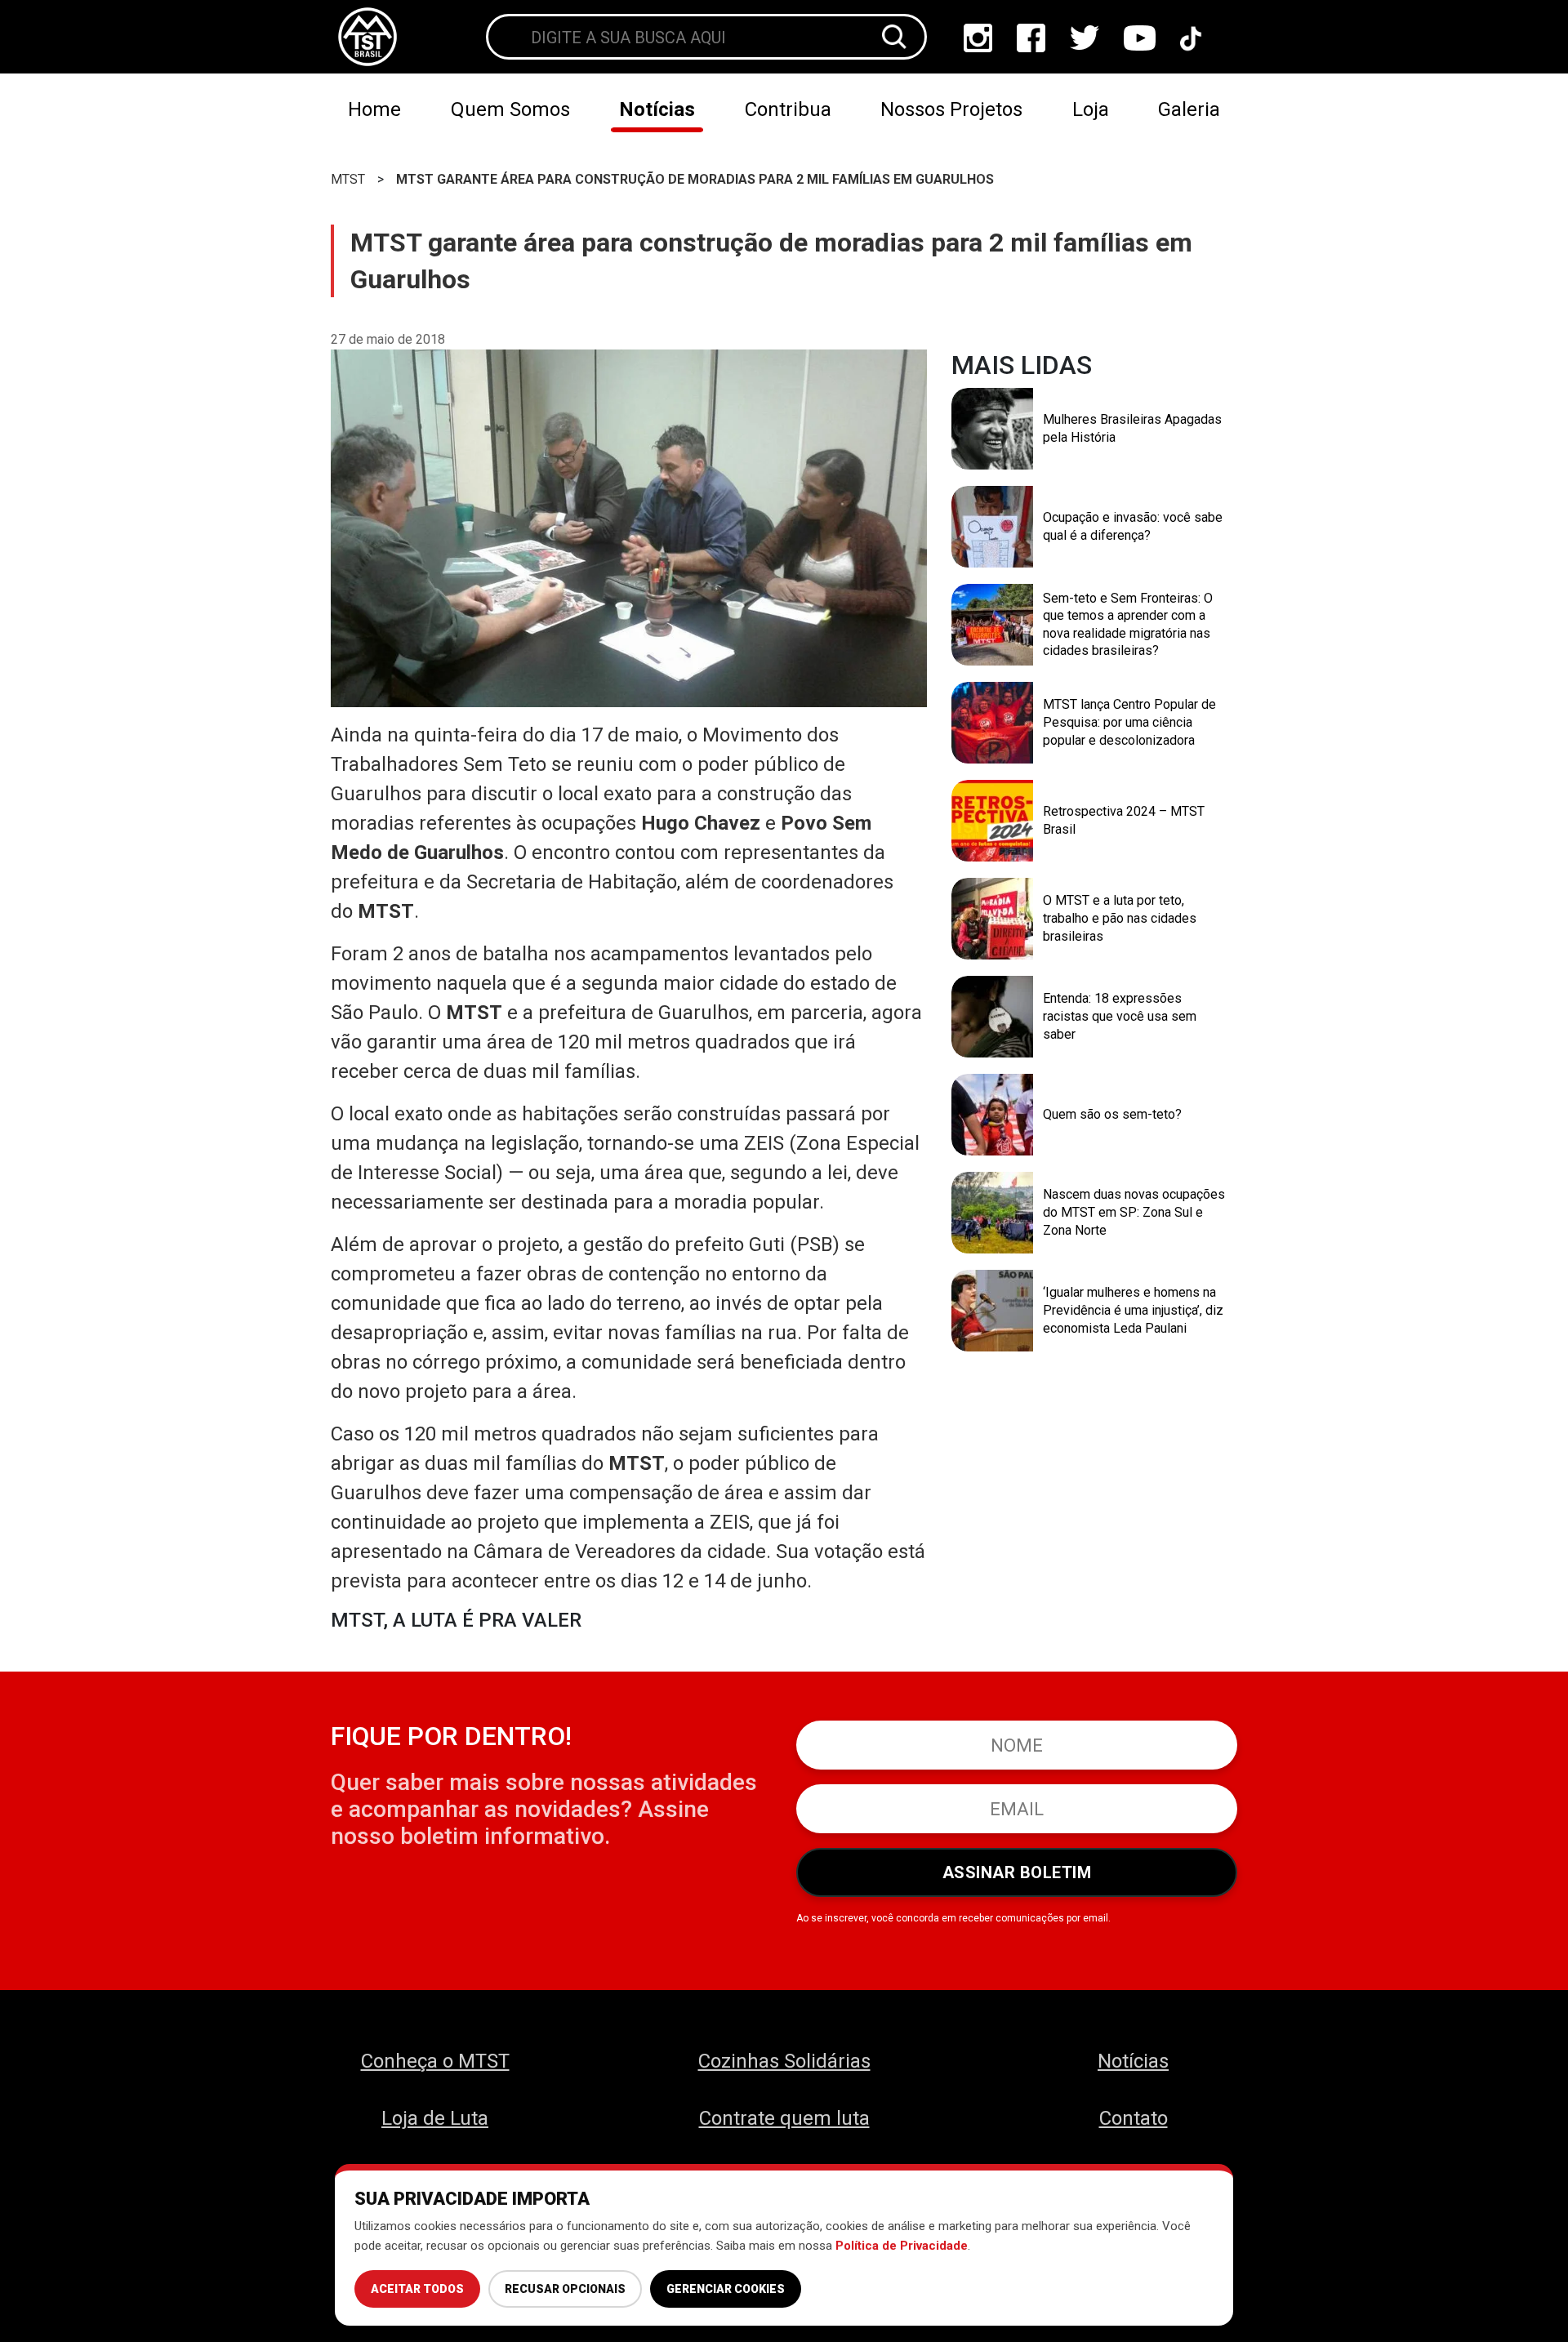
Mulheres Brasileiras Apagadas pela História (1132, 428)
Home (374, 109)
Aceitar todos (417, 2289)
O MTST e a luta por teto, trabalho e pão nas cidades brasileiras (1120, 918)
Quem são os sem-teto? (1112, 1114)
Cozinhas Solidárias (784, 2061)
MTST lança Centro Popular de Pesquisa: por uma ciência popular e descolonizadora (1129, 722)
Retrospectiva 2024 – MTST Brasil (1124, 820)
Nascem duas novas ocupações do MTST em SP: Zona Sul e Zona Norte (1134, 1212)
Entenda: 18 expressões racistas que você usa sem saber (1120, 1016)
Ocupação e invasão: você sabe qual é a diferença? (1133, 526)
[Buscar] (894, 37)
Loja (1091, 109)
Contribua (788, 109)
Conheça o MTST (435, 2061)
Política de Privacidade (902, 2246)
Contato (1134, 2118)
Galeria (1189, 109)
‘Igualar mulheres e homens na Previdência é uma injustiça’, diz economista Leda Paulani (1133, 1310)
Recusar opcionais (565, 2289)
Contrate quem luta (784, 2118)
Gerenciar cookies (726, 2289)
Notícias (657, 109)
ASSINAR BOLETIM (1017, 1872)
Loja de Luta (435, 2118)
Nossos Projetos (951, 109)
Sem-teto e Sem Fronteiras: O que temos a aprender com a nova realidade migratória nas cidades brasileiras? (1128, 625)
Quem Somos (510, 109)
